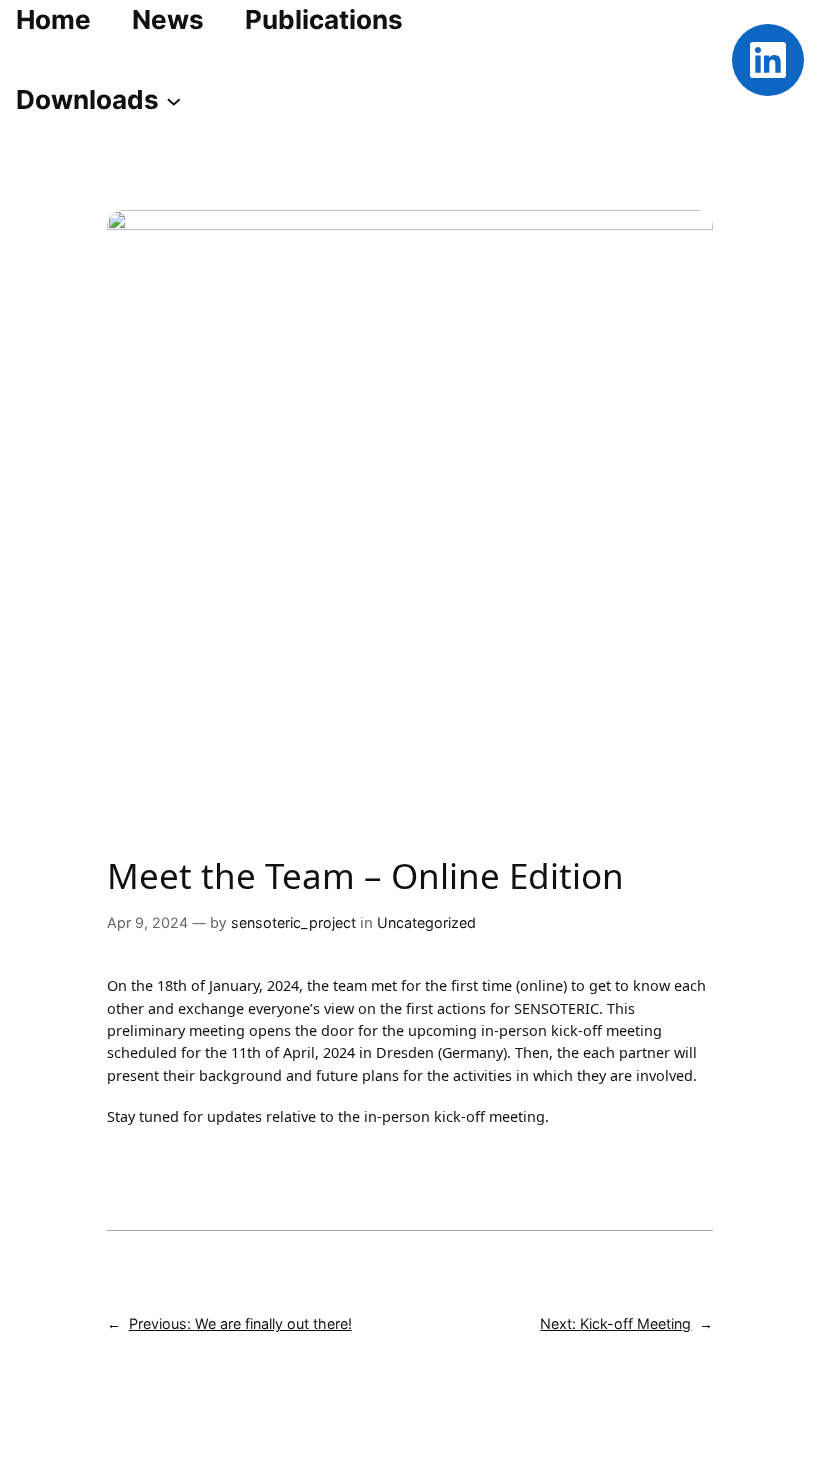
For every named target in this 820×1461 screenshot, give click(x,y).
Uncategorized (426, 922)
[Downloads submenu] (174, 100)
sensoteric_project (293, 922)
